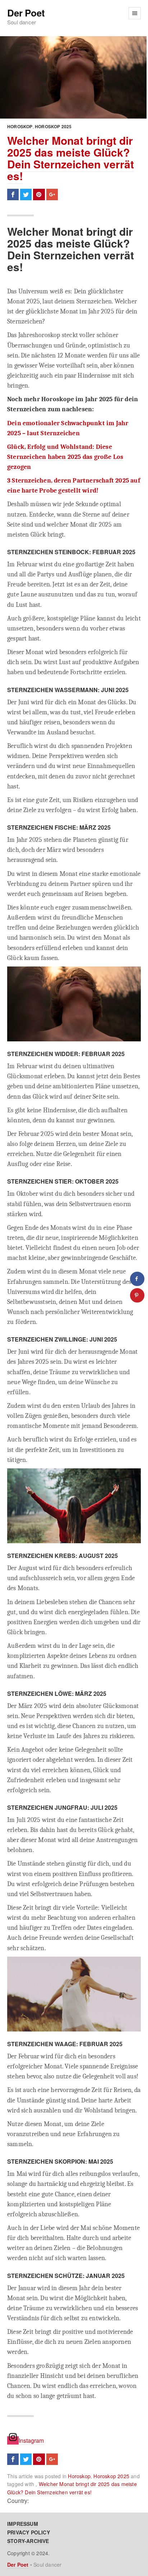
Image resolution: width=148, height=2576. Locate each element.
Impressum (23, 2524)
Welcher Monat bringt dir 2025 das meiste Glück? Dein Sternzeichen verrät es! (71, 158)
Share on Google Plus (52, 195)
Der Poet (26, 13)
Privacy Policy (29, 2532)
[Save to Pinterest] (137, 1295)
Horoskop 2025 (53, 126)
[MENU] (135, 13)
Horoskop (20, 126)
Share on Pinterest (39, 195)
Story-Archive (28, 2541)
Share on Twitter (26, 195)
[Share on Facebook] (137, 1279)
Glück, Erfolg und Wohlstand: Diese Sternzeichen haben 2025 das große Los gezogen (65, 457)
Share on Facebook (13, 195)
